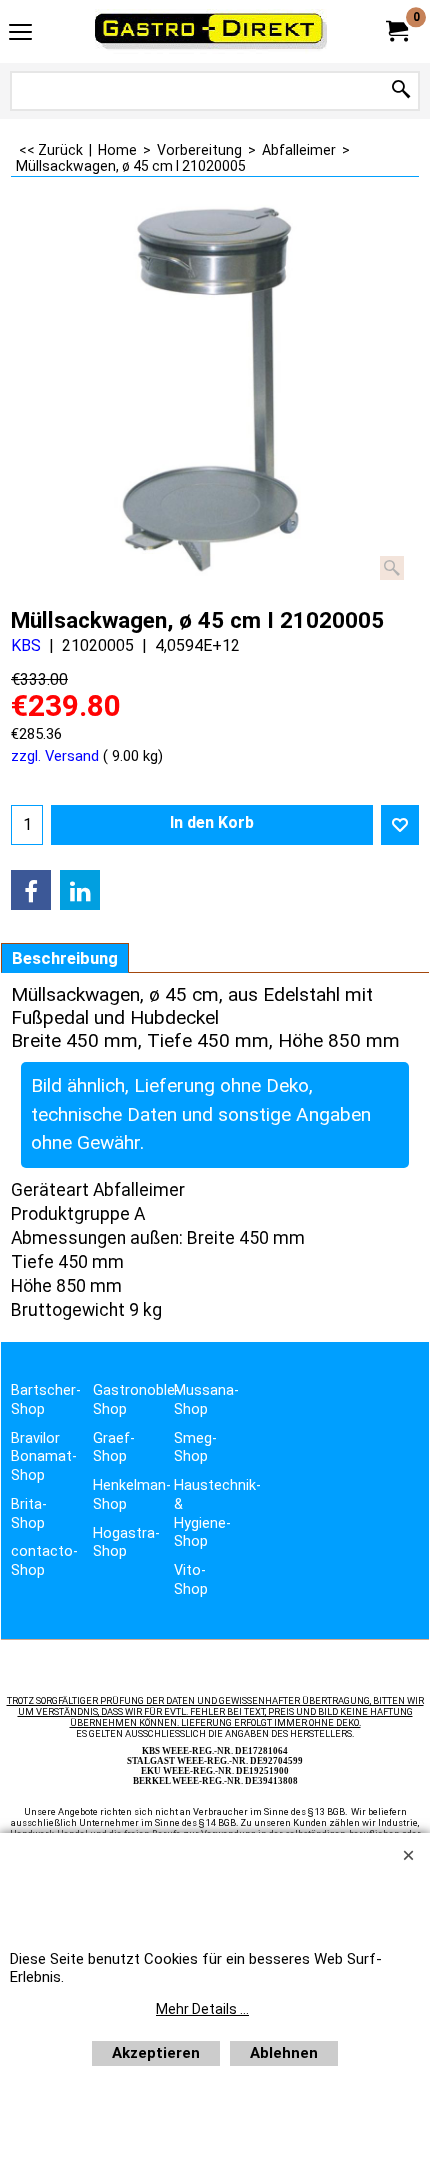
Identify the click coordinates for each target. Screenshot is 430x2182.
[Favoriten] (400, 825)
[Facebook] (31, 890)
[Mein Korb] (396, 31)
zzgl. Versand (55, 756)
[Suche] (401, 90)
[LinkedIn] (80, 890)
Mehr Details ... (202, 2009)
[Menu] (20, 33)
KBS (26, 645)
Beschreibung (65, 958)
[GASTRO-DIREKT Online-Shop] (211, 31)
